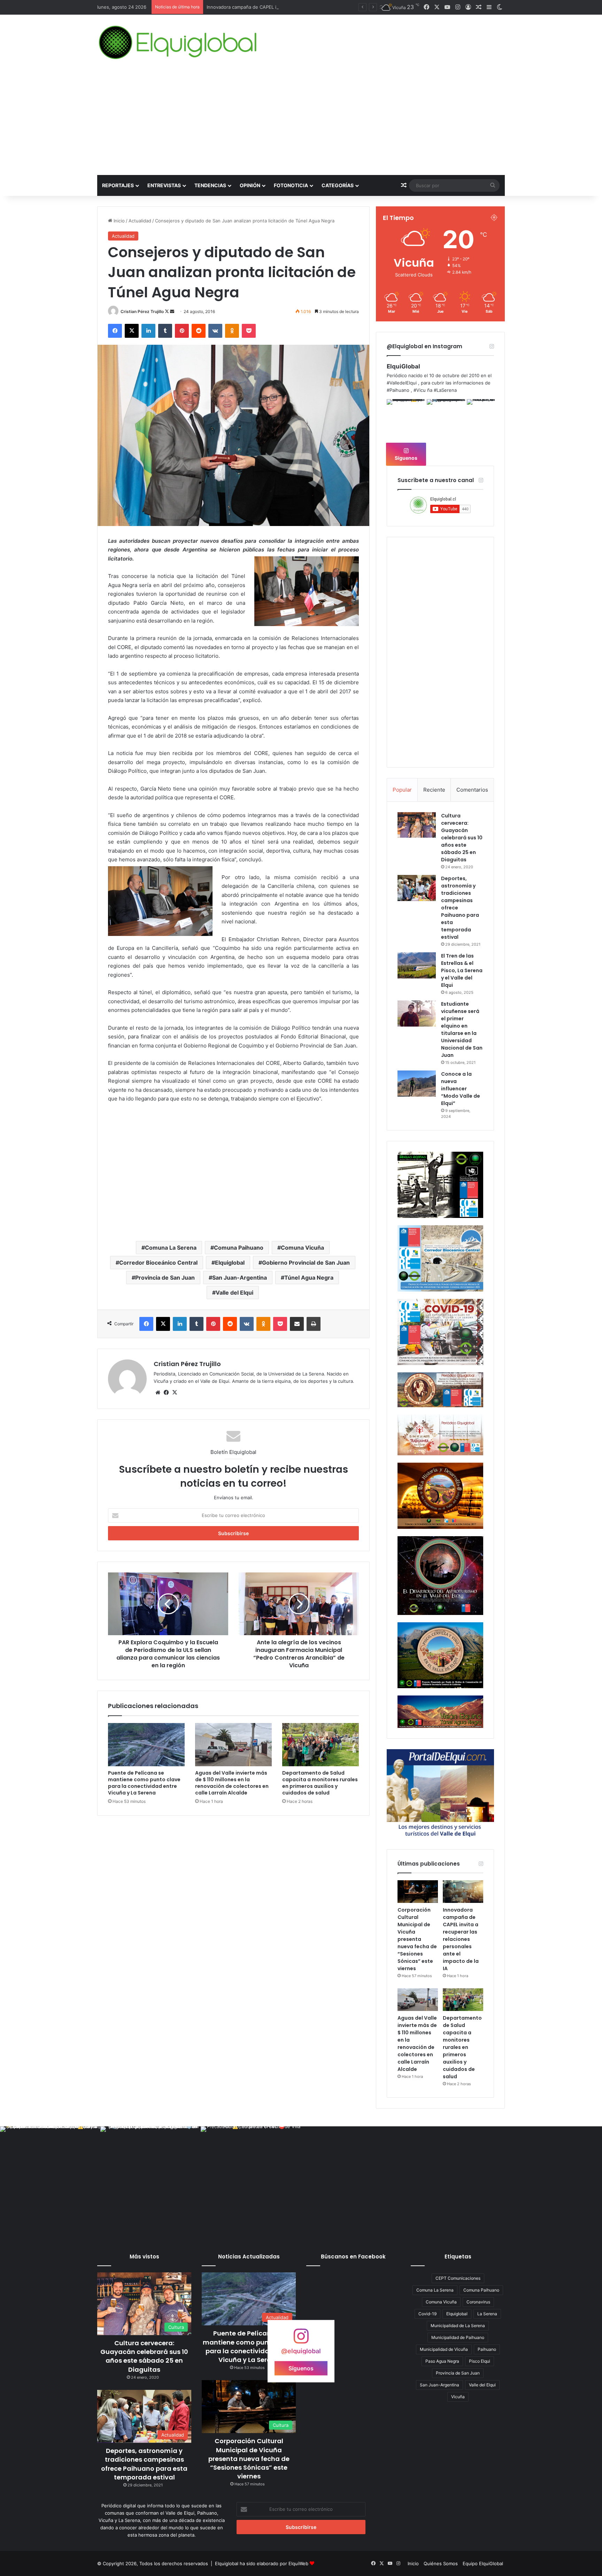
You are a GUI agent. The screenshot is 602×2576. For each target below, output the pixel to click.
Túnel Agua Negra (309, 1278)
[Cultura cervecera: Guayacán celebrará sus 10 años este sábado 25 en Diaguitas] (417, 825)
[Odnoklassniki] (232, 331)
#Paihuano (398, 390)
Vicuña (458, 2397)
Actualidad (140, 221)
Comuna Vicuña (302, 1248)
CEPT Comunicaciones (458, 2278)
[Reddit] (199, 331)
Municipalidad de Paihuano (458, 2337)
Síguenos (406, 458)
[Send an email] (172, 311)
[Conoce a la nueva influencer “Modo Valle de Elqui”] (417, 1084)
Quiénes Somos (441, 2563)
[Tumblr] (165, 331)
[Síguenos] (301, 2339)
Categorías (338, 185)
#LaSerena (445, 390)
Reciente (434, 790)
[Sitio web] (158, 1393)
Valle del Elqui (234, 1293)
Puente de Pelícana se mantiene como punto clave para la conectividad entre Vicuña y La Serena (144, 1783)
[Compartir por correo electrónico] (297, 1324)
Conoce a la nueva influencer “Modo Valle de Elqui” (461, 1089)
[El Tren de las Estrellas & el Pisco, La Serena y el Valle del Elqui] (417, 965)
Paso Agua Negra (442, 2361)
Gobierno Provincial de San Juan (306, 1263)
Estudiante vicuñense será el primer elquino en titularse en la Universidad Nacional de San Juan (462, 1030)
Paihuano (487, 2349)
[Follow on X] (167, 311)
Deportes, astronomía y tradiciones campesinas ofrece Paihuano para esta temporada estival (144, 2464)
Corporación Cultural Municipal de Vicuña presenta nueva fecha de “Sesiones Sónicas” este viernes (417, 1939)
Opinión (250, 185)
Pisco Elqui (480, 2361)
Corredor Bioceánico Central (158, 1263)
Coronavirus (478, 2302)
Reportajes (118, 185)
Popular (402, 790)
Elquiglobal (230, 1263)
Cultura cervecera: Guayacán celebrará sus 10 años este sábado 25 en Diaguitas (462, 838)
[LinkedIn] (148, 331)
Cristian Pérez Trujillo (142, 311)
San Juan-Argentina (240, 1278)
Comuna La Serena (171, 1248)
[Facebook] (115, 331)
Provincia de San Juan (165, 1278)
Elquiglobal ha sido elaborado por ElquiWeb (262, 2563)
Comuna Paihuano (239, 1248)
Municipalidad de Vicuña (444, 2349)
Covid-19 (427, 2314)
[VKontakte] (215, 331)
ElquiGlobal (403, 366)
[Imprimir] (314, 1324)
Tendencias (210, 185)
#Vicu (420, 390)
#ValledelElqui (402, 383)
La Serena (487, 2314)
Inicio (118, 221)
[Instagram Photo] (406, 418)
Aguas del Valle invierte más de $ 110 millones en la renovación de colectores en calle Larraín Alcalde (316, 7)
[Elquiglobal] (179, 43)
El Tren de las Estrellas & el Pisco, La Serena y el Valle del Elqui (462, 970)
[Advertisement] (301, 123)
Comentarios (472, 790)
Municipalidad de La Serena (458, 2326)
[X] (132, 331)
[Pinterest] (182, 331)
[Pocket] (249, 331)
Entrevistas (164, 185)
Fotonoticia (291, 185)
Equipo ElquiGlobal (483, 2563)
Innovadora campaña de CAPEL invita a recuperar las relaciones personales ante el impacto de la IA (461, 1939)
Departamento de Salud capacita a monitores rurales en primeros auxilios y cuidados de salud (320, 1783)
